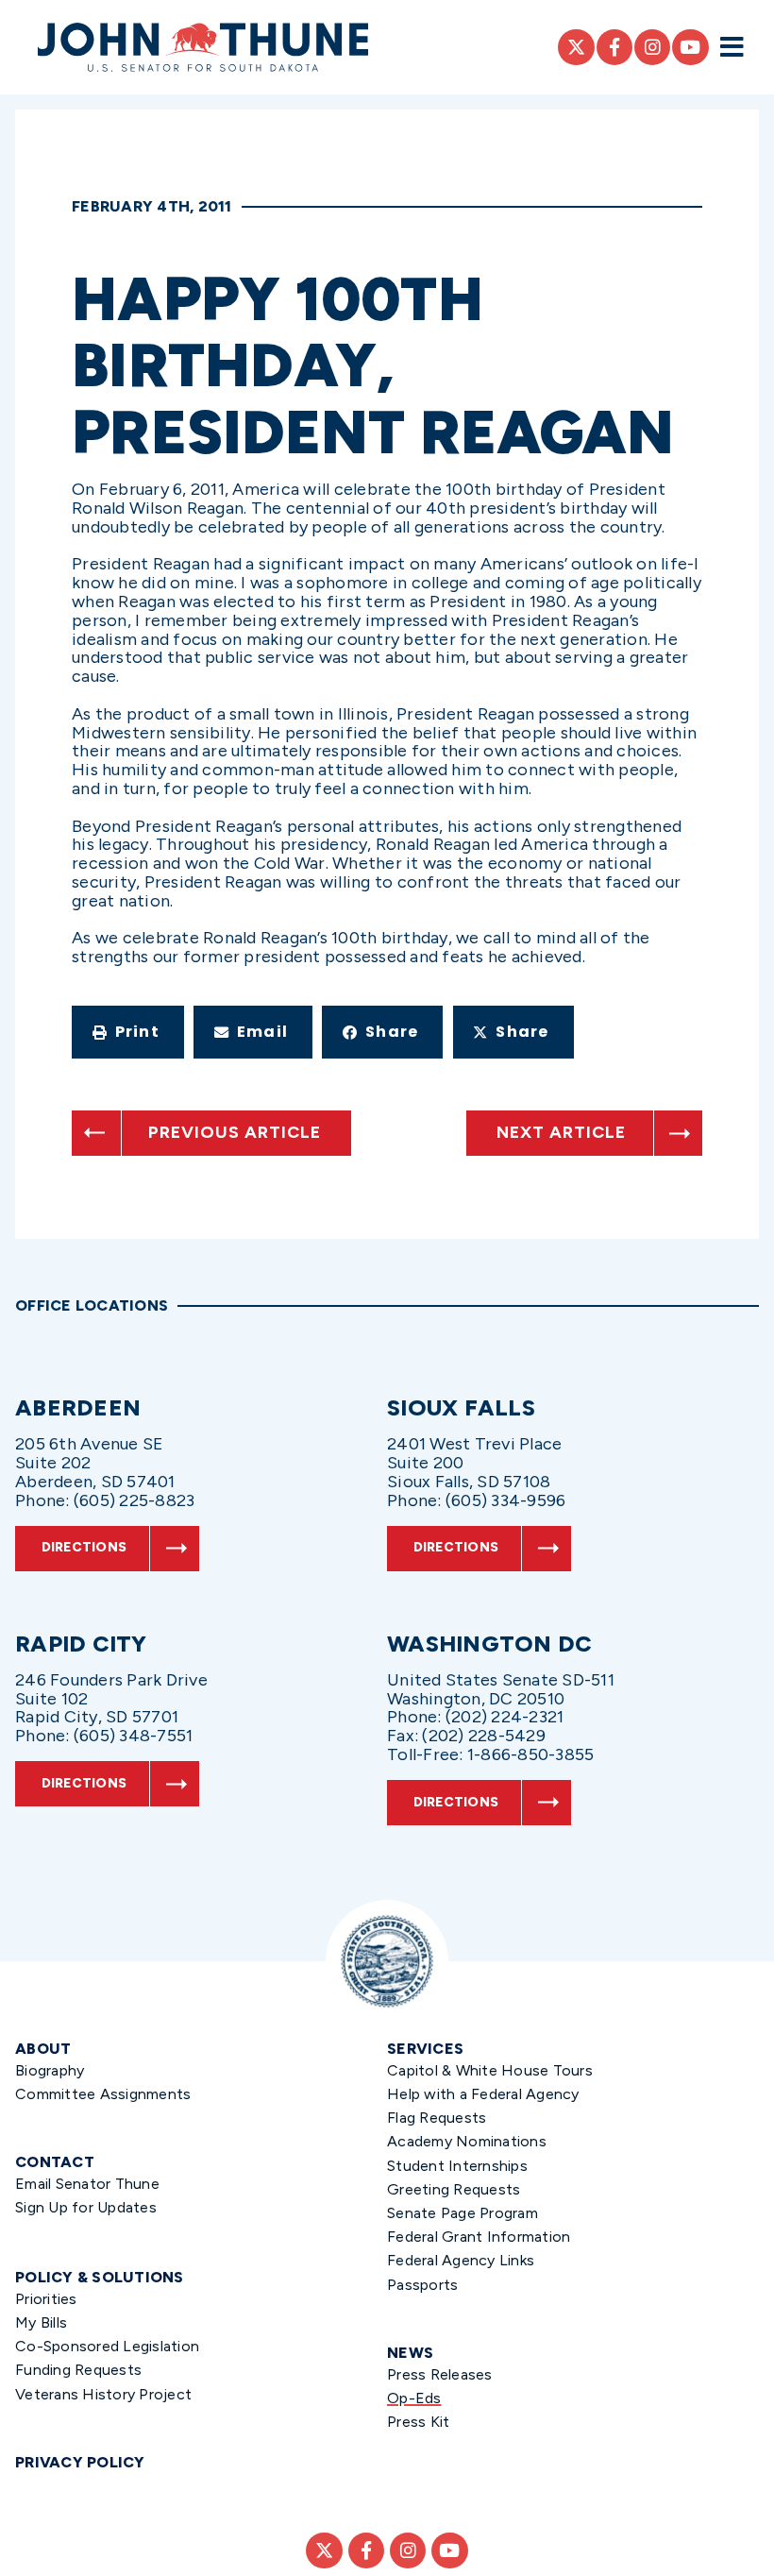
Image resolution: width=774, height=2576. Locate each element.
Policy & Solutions (100, 2277)
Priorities (46, 2299)
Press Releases (440, 2374)
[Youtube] (690, 47)
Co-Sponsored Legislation (107, 2346)
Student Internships (457, 2166)
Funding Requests (78, 2370)
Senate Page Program (463, 2213)
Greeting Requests (454, 2189)
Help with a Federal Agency (483, 2094)
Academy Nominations (467, 2141)
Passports (422, 2285)
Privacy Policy (80, 2462)
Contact (55, 2162)
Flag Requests (437, 2118)
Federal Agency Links (461, 2260)
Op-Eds (414, 2398)
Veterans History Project (103, 2394)
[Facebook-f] (614, 47)
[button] (128, 1032)
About (43, 2049)
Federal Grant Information (479, 2237)
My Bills (41, 2322)
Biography (50, 2070)
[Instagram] (652, 47)
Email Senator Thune (87, 2184)
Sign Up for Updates (86, 2207)
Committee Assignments (103, 2094)
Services (425, 2049)
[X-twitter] (576, 47)
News (410, 2353)
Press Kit (418, 2422)
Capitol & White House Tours (490, 2070)
